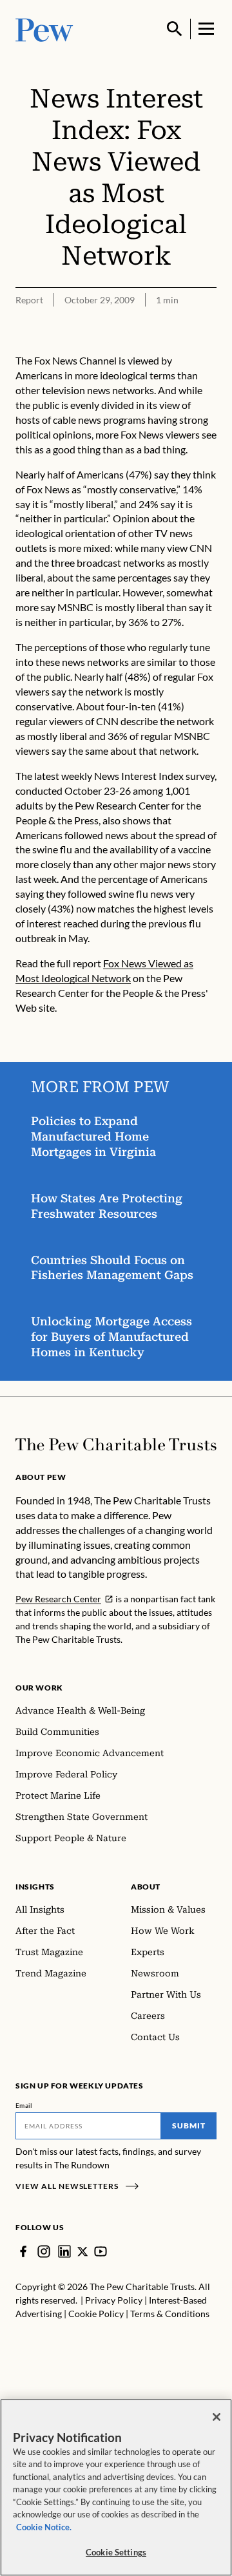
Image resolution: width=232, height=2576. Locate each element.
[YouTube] (101, 2251)
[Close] (217, 2417)
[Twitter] (82, 2251)
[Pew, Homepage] (44, 29)
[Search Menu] (175, 29)
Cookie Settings (116, 2552)
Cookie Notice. (44, 2527)
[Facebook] (23, 2251)
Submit (189, 2126)
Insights (35, 1887)
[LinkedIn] (64, 2251)
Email (24, 2105)
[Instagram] (44, 2251)
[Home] (116, 1444)
